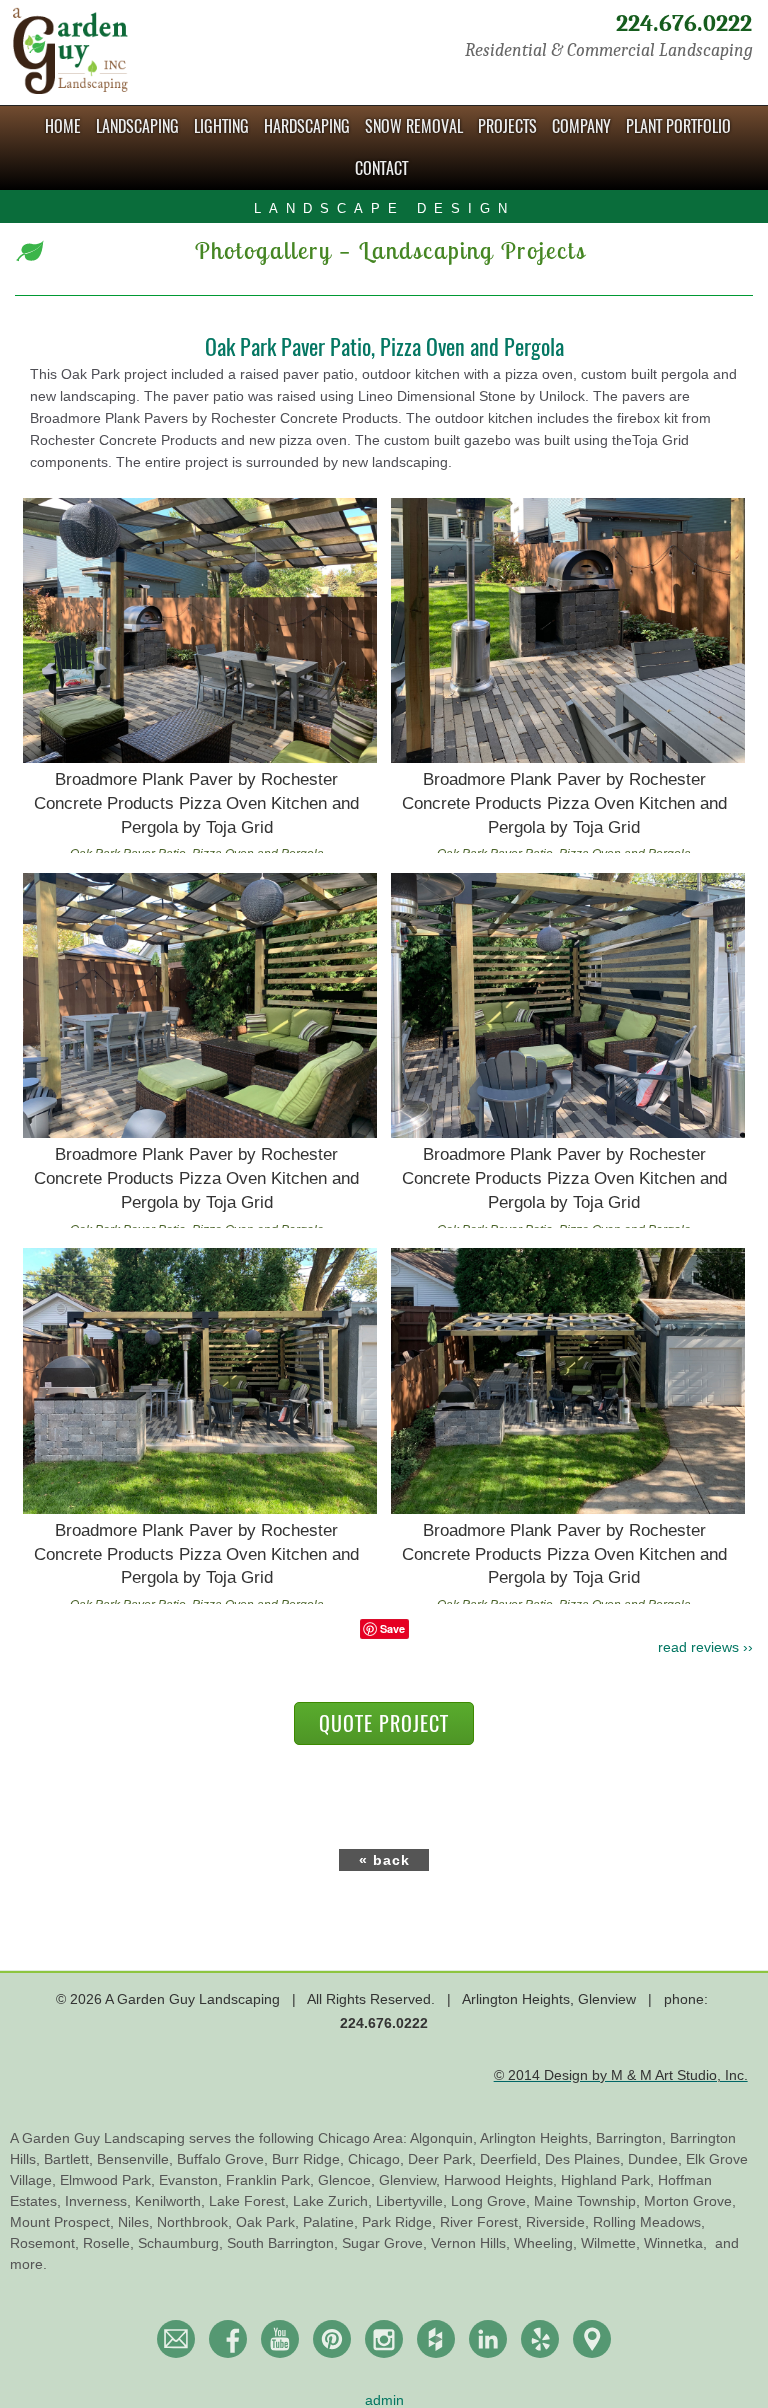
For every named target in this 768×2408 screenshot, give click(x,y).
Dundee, (657, 2159)
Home (63, 126)
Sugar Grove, (386, 2243)
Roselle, (110, 2243)
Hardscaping (307, 126)
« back (384, 1860)
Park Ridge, (401, 2222)
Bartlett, (70, 2159)
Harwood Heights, (502, 2180)
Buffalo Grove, (224, 2159)
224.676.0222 (684, 23)
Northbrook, (196, 2222)
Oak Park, (269, 2222)
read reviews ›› (705, 1647)
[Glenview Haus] (384, 2339)
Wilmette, (612, 2243)
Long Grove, (492, 2201)
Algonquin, (445, 2138)
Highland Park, (609, 2180)
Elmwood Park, (109, 2180)
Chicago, (378, 2159)
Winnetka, (677, 2243)
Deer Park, (444, 2159)
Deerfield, (512, 2159)
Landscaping (137, 126)
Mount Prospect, (64, 2222)
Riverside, (559, 2222)
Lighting (221, 126)
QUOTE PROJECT (384, 1723)
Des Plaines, (586, 2159)
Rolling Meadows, (649, 2222)
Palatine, (332, 2222)
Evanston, (192, 2180)
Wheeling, (547, 2243)
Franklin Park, (272, 2180)
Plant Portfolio (678, 126)
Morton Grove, (690, 2201)
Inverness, (100, 2201)
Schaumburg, (182, 2243)
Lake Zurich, (334, 2201)
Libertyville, (413, 2201)
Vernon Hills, (472, 2243)
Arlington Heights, (538, 2138)
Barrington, (633, 2138)
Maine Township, (589, 2201)
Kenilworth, (172, 2201)
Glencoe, (348, 2180)
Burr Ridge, (310, 2159)
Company (581, 126)
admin (384, 2400)
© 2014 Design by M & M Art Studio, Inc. (621, 2075)
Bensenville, (137, 2159)
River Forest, (483, 2222)
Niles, (137, 2222)
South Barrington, (284, 2243)
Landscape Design (384, 208)
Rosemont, (46, 2243)
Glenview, (411, 2180)
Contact (381, 168)
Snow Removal (414, 126)
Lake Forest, (251, 2201)
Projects (507, 126)
